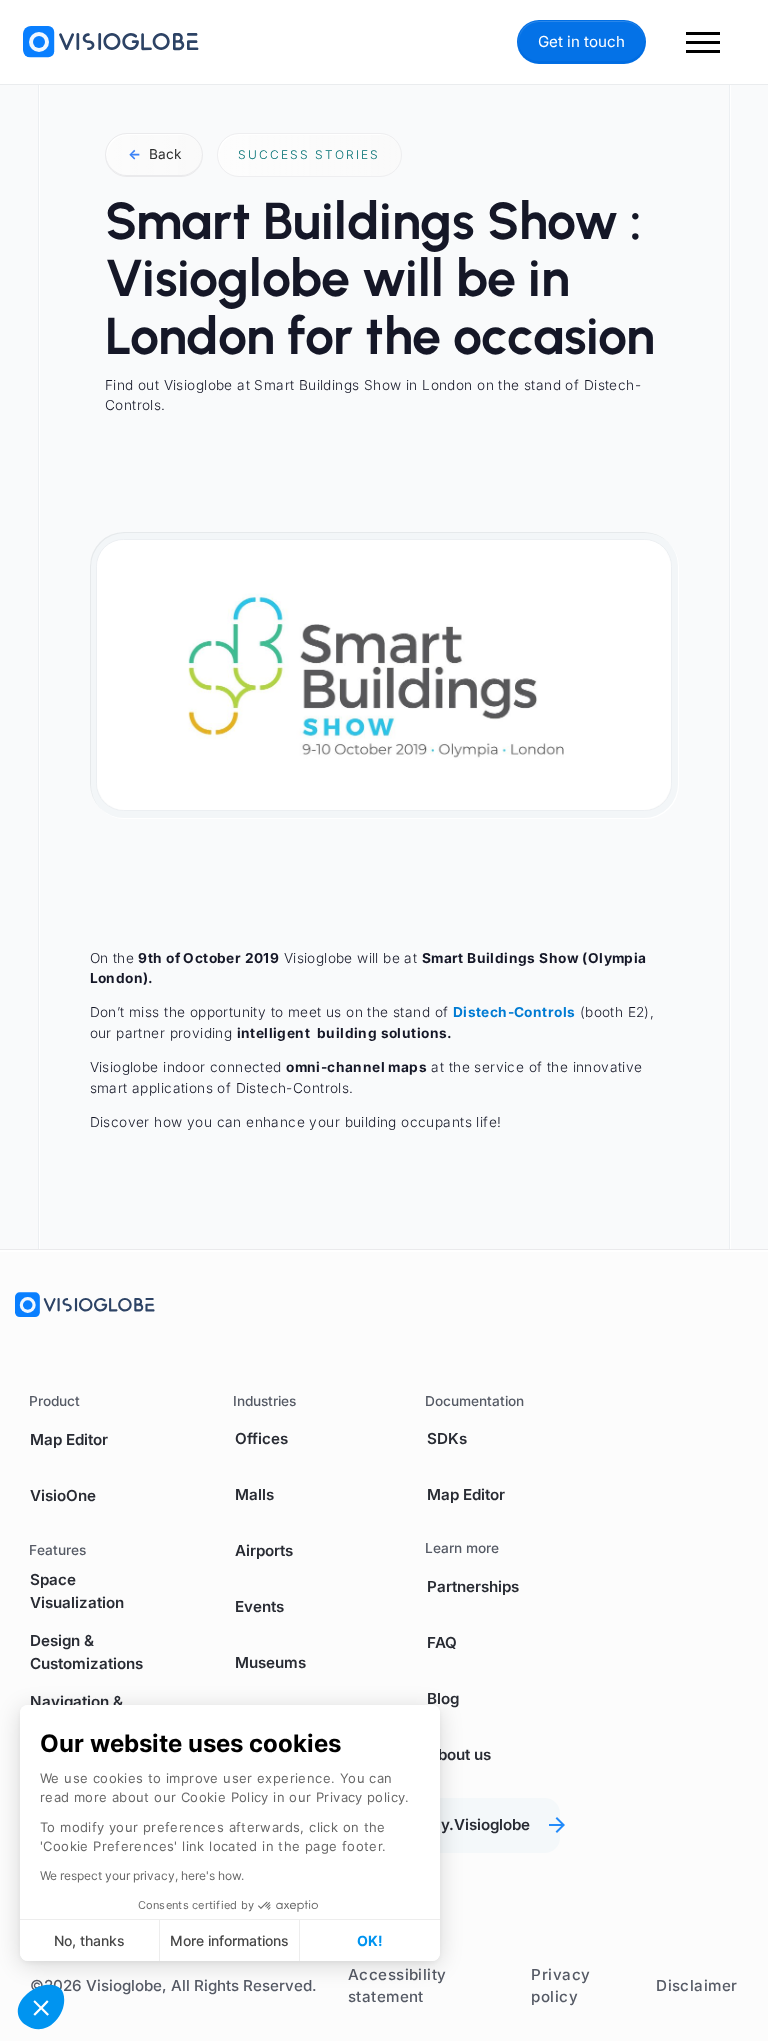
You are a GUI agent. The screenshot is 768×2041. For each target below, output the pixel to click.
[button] (41, 2007)
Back (155, 154)
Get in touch (581, 41)
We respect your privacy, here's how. (142, 1875)
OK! (370, 1940)
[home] (111, 42)
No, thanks (89, 1940)
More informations (229, 1940)
